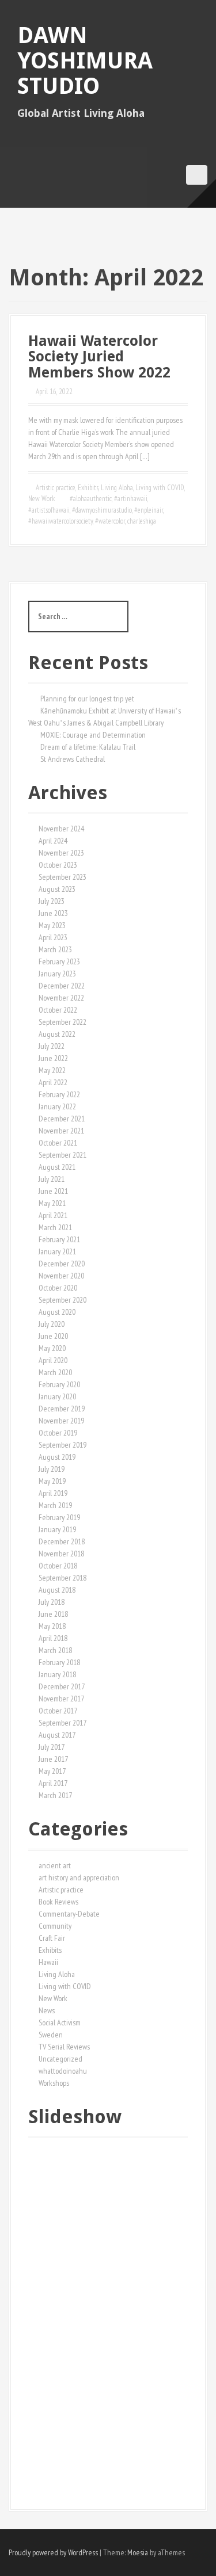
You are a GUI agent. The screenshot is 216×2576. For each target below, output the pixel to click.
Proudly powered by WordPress (53, 2552)
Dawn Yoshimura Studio (85, 61)
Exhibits (88, 488)
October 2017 (58, 1711)
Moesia (138, 2552)
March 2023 (55, 949)
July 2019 (52, 1469)
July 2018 (52, 1602)
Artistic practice (56, 488)
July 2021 (52, 1179)
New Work (41, 499)
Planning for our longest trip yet (87, 699)
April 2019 (53, 1493)
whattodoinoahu (63, 2071)
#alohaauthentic (91, 499)
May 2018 (52, 1626)
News (47, 2010)
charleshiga (142, 521)
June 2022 (53, 1058)
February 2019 (59, 1517)
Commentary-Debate (69, 1914)
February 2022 (59, 1094)
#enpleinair (149, 510)
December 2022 (62, 986)
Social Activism (60, 2022)
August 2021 (57, 1167)
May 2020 (52, 1348)
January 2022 (57, 1106)
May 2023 (52, 925)
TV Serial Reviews (64, 2047)
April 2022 (53, 1082)
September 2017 (62, 1723)
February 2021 (59, 1239)
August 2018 (57, 1590)
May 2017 (52, 1771)
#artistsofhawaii (49, 510)
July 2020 (52, 1324)
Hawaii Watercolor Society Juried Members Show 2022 (99, 357)
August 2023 (57, 889)
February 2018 (59, 1662)
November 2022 (61, 998)
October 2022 (58, 1010)
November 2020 (61, 1276)
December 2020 (62, 1264)
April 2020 (53, 1360)
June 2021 (53, 1191)
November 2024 (61, 829)
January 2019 (57, 1529)
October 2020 (58, 1288)
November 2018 (61, 1554)
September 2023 (62, 877)
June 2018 (53, 1614)
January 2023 (57, 974)
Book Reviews (58, 1902)
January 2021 (57, 1251)
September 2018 (62, 1578)
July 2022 (52, 1046)
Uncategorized (60, 2059)
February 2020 (59, 1384)
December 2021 (62, 1119)
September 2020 (62, 1300)
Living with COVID (160, 488)
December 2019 (62, 1409)
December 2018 (62, 1541)
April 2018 (53, 1638)
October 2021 (58, 1143)
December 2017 (62, 1686)
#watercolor (110, 521)
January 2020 (57, 1396)
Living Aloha (117, 488)
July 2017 (52, 1747)
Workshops (54, 2083)
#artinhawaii (131, 499)
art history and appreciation (79, 1877)
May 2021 (52, 1203)
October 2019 (58, 1433)
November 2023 (61, 853)
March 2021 (55, 1227)
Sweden (51, 2035)
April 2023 (53, 937)
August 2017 (57, 1735)
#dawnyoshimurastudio (102, 510)
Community (55, 1926)
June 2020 (53, 1336)
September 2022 (62, 1022)
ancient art (55, 1865)
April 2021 (53, 1215)
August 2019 (57, 1457)
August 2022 (57, 1034)
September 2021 (62, 1155)
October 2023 (58, 865)
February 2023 (59, 961)
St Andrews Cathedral (73, 759)
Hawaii (48, 1962)
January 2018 (57, 1674)
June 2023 (53, 913)
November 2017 (61, 1699)
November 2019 (61, 1421)
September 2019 (62, 1445)
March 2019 (55, 1505)
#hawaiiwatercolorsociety (60, 521)
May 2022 (52, 1070)
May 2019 (52, 1481)
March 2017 (55, 1795)
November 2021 (61, 1131)
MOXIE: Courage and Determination (93, 735)
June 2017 (53, 1759)
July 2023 (52, 901)
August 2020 (57, 1312)
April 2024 (53, 841)
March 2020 (55, 1372)
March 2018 (55, 1650)
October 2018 (58, 1566)
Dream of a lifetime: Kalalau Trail (88, 747)
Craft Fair (52, 1938)
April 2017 (53, 1783)
